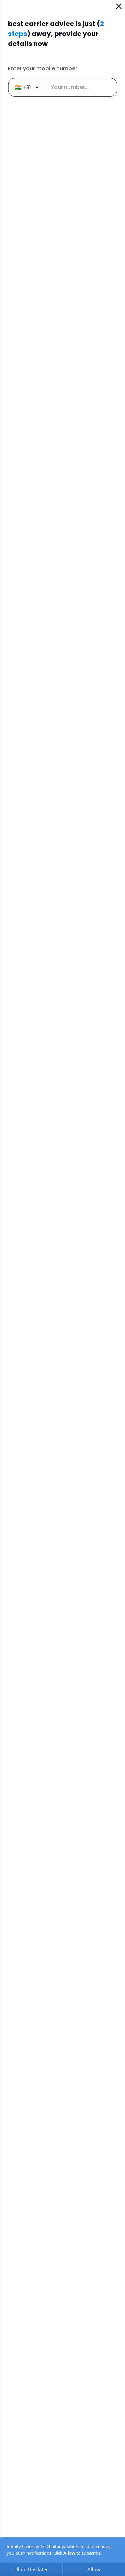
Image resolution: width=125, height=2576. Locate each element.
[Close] (119, 6)
